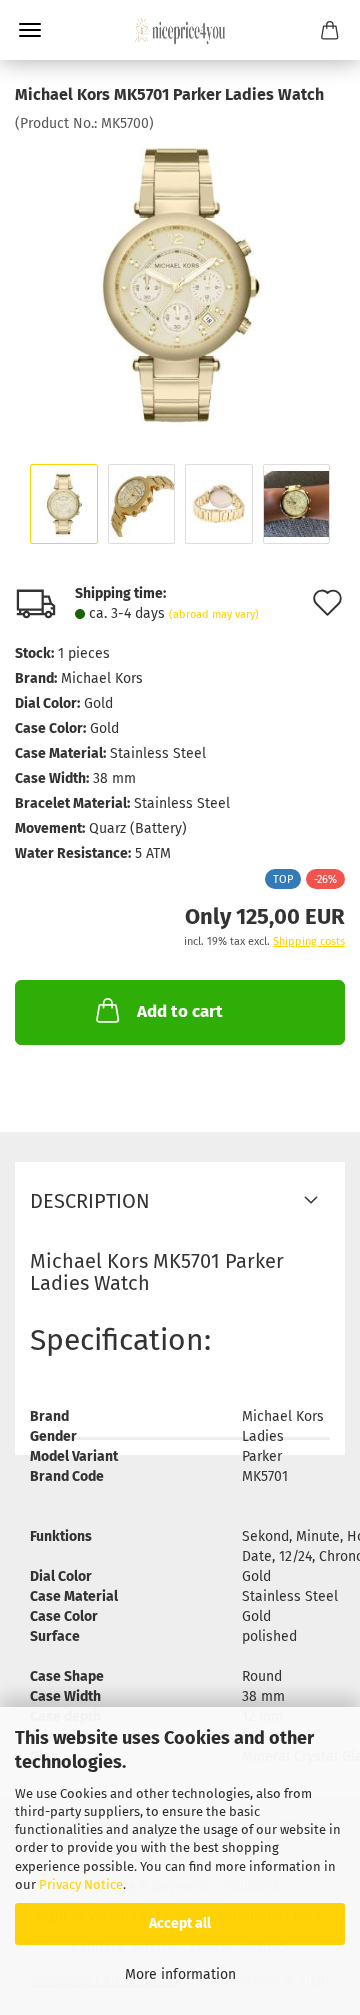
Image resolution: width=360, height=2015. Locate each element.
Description (90, 1201)
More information (180, 1974)
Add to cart (180, 1011)
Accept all (180, 1923)
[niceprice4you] (180, 30)
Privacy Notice (81, 1884)
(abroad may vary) (214, 614)
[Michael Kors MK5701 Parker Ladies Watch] (180, 283)
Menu (30, 30)
